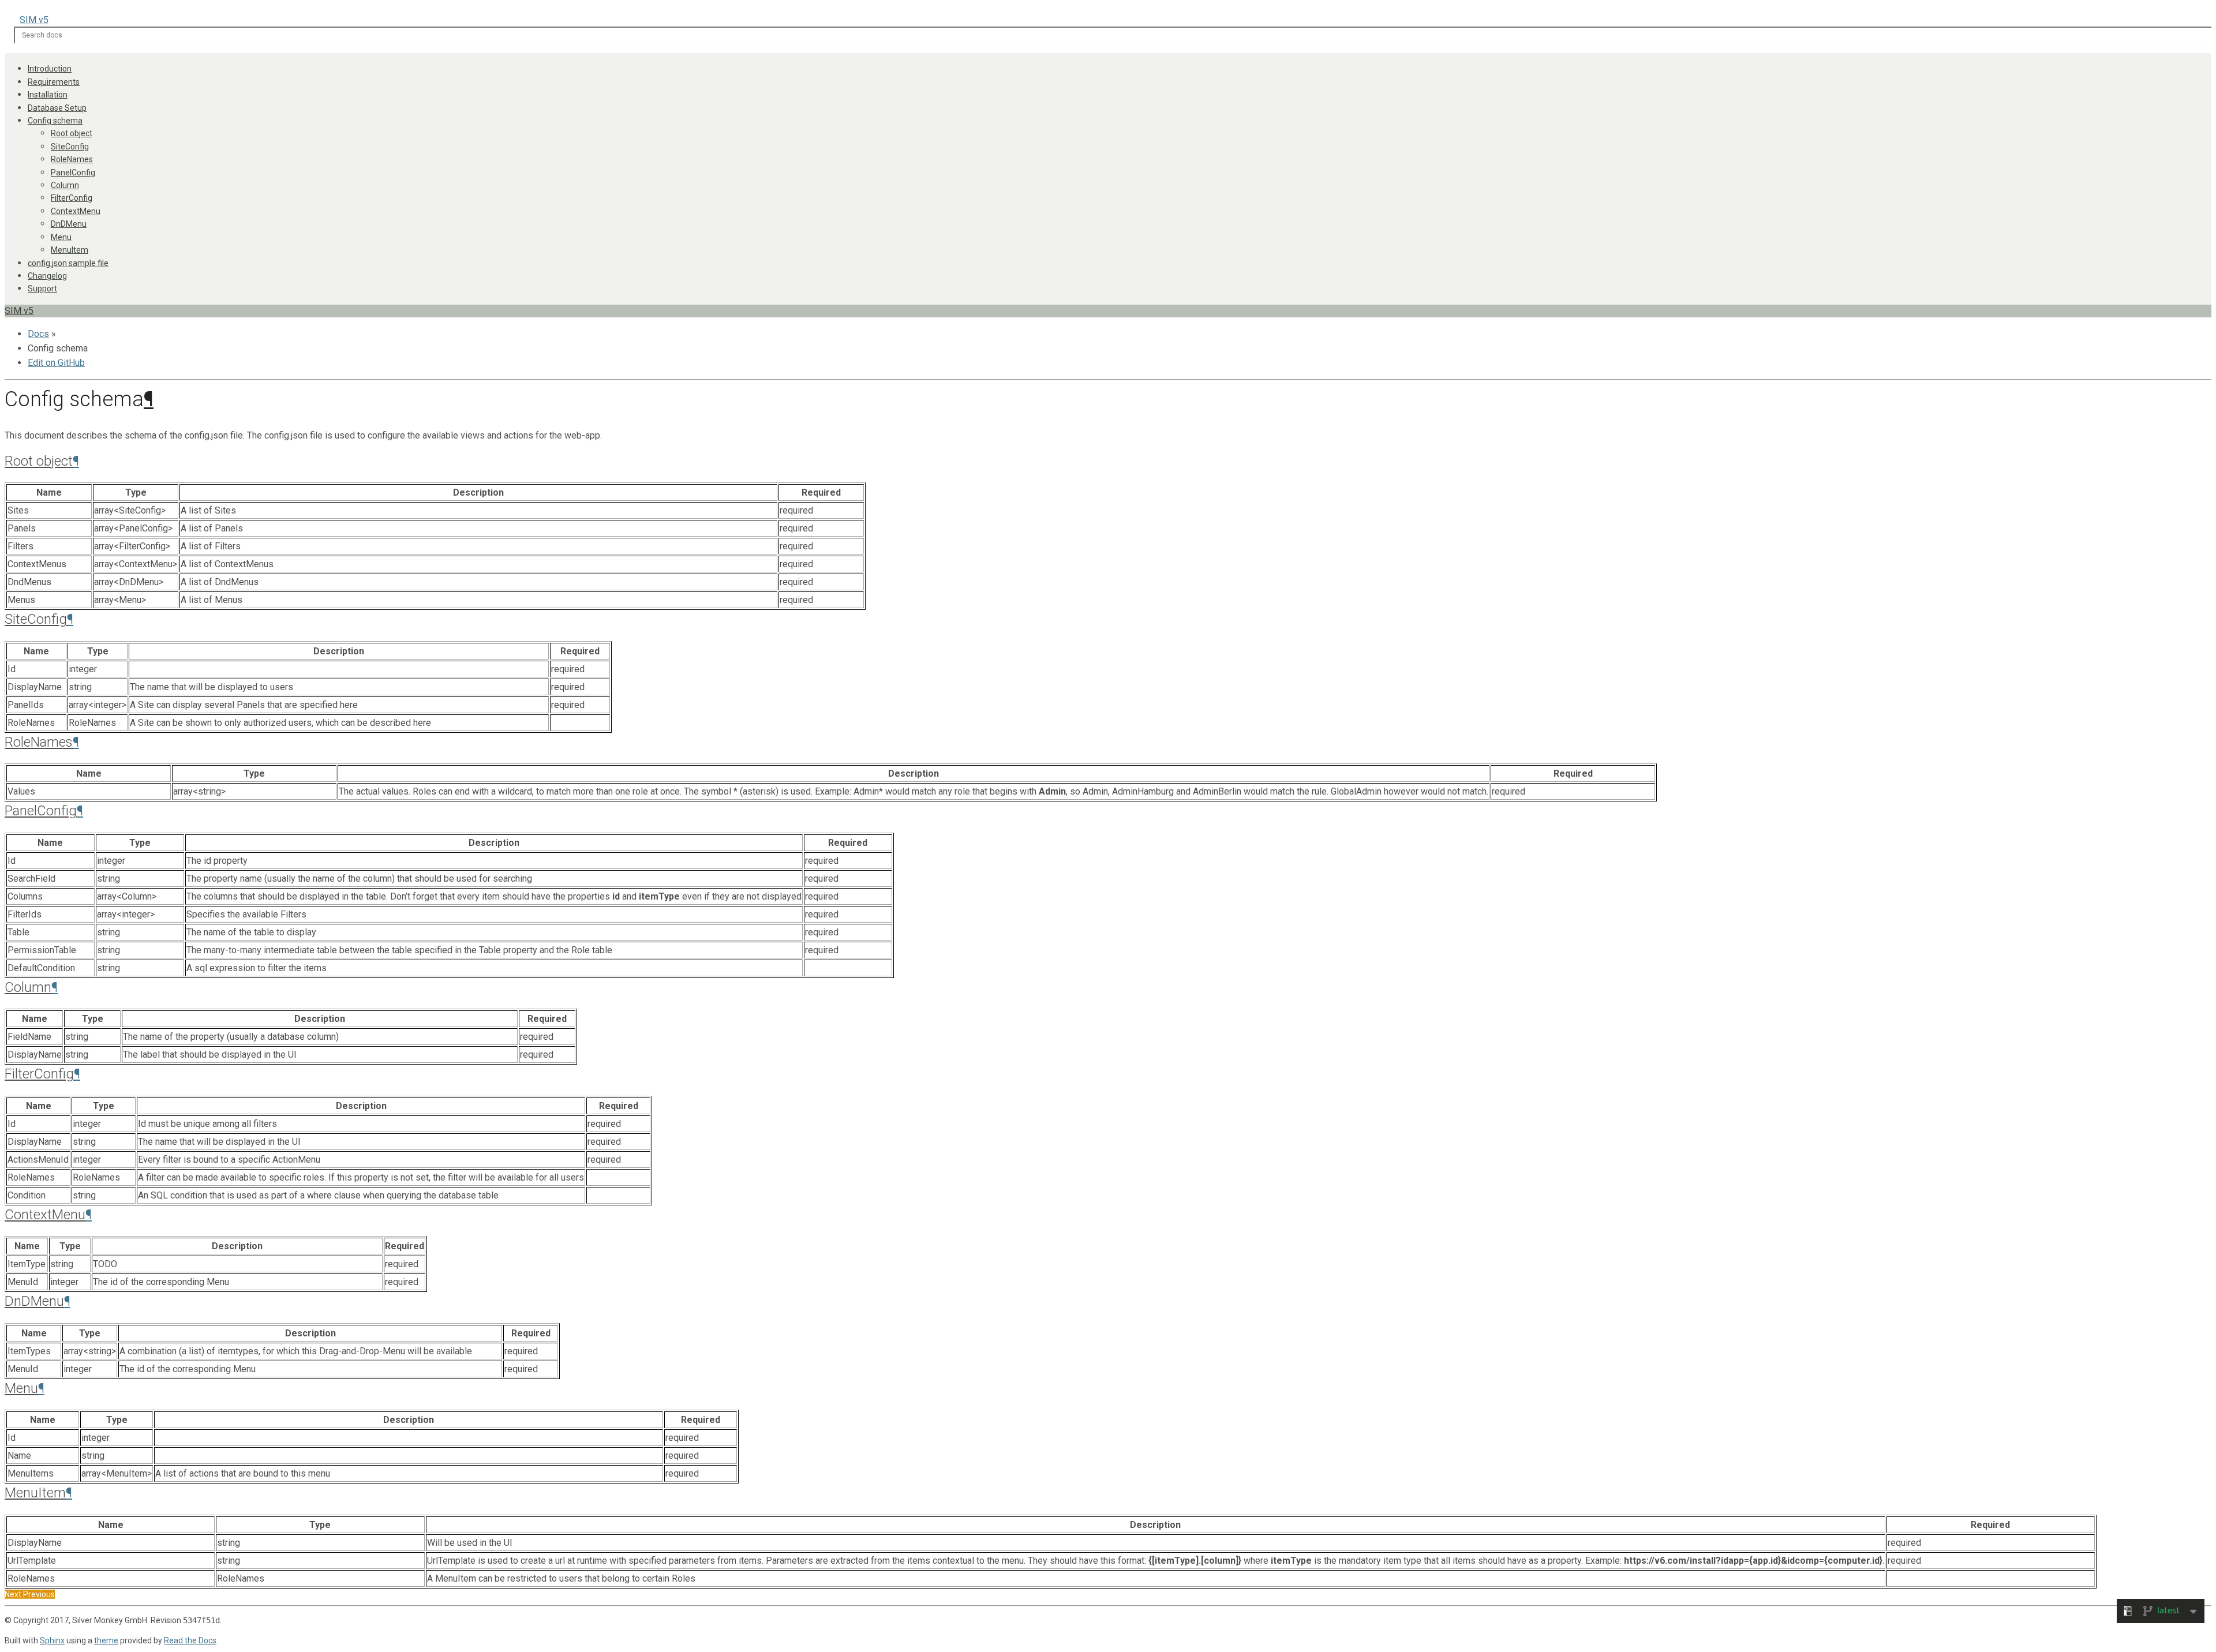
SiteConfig (70, 147)
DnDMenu (69, 224)
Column (65, 185)
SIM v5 (34, 20)
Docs (38, 334)
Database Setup (57, 108)
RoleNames (72, 159)
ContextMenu (76, 211)
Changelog (47, 276)
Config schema (55, 121)
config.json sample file (68, 263)
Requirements (54, 82)
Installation (48, 95)
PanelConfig (73, 173)
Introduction (50, 69)
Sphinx (52, 1640)
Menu (61, 237)
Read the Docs (190, 1640)
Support (42, 289)
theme (106, 1640)
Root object (72, 133)
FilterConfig (72, 198)
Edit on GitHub (56, 363)
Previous (39, 1594)
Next (14, 1594)
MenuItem (70, 250)
